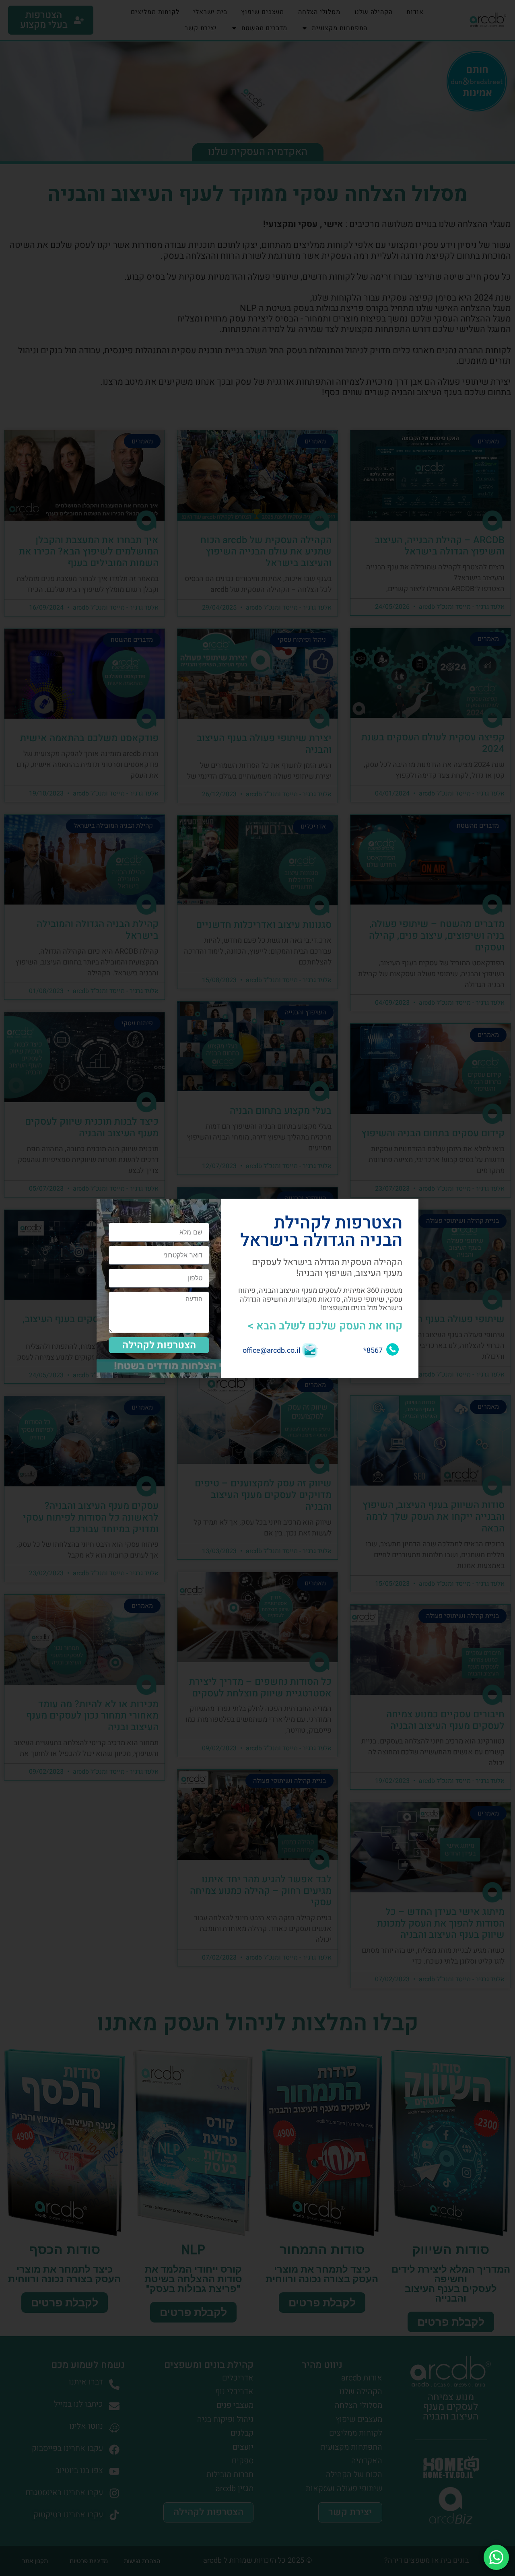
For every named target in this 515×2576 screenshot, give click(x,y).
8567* (373, 1351)
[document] (257, 1288)
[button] (108, 1210)
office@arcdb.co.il (271, 1351)
